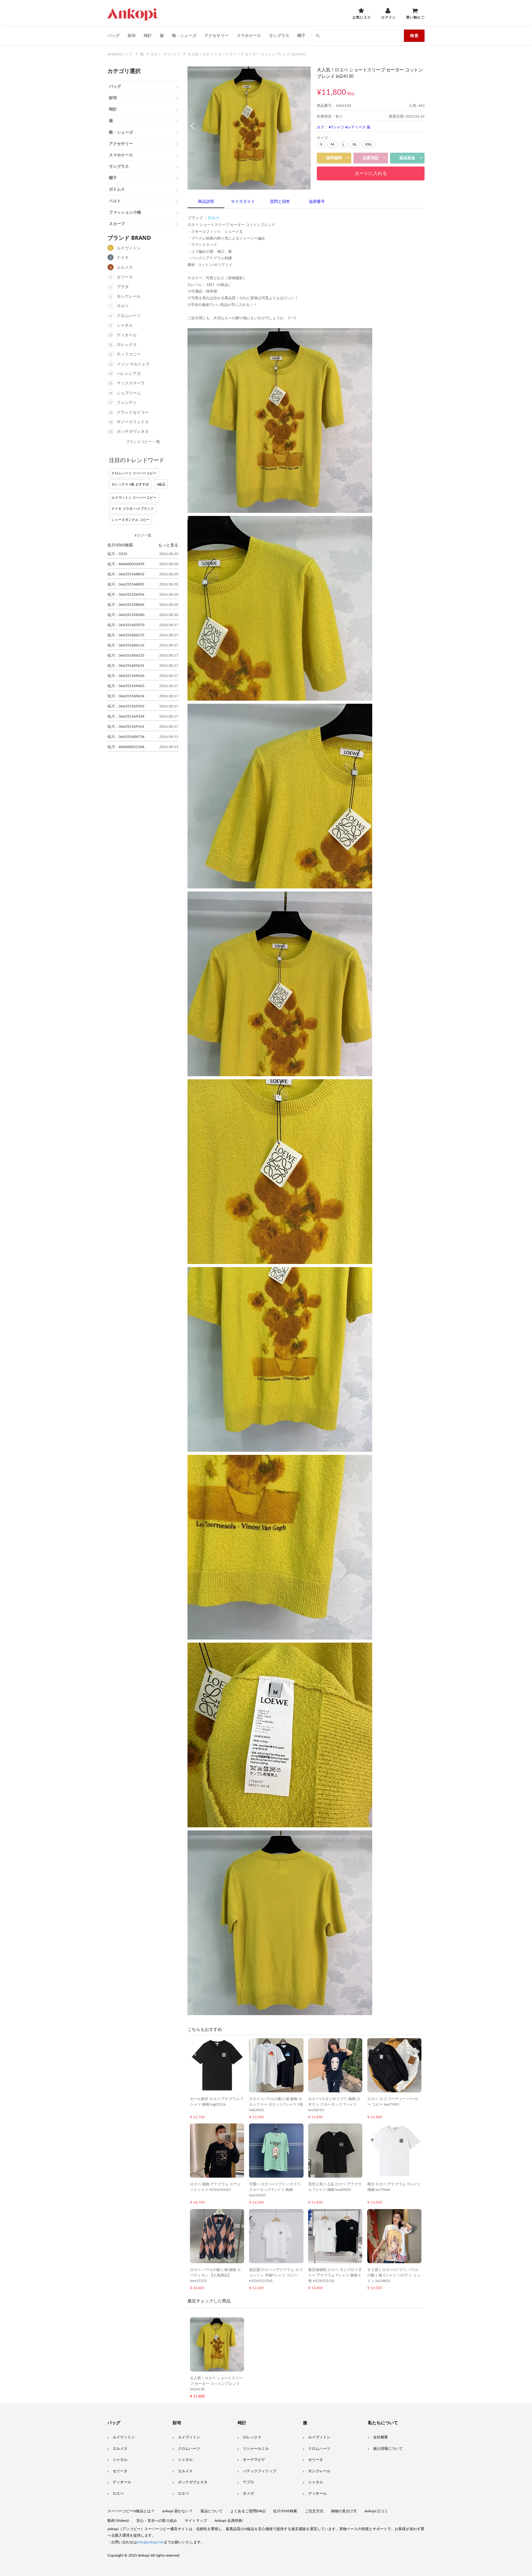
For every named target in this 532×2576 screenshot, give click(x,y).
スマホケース (249, 35)
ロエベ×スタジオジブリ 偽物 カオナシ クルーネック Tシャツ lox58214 (334, 2104)
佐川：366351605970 (126, 625)
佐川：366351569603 (126, 686)
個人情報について (388, 2449)
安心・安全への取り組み (157, 2521)
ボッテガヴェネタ (133, 432)
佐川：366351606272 (126, 635)
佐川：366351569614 (126, 696)
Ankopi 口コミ (376, 2511)
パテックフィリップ (260, 2471)
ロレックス (127, 345)
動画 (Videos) (118, 2521)
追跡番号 (317, 202)
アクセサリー (217, 35)
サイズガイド (243, 202)
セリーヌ (125, 277)
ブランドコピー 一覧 (143, 442)
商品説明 (206, 202)
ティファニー (129, 354)
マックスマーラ (131, 383)
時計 (148, 35)
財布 (132, 35)
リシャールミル (256, 2449)
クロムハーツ (129, 316)
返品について (212, 2511)
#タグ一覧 (143, 535)
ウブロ (248, 2482)
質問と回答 (280, 202)
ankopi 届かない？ (177, 2511)
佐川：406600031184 (126, 747)
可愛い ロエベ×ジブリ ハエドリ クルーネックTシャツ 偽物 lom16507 (275, 2190)
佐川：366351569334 (126, 716)
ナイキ (123, 258)
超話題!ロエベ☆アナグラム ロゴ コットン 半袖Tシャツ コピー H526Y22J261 (276, 2275)
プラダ (123, 287)
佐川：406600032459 (126, 564)
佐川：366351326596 (126, 594)
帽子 (301, 35)
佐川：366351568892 (126, 574)
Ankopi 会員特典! (229, 2521)
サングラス (279, 35)
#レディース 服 (358, 127)
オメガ (248, 2493)
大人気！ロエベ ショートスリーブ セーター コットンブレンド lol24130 (216, 2384)
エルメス (125, 268)
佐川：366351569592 (126, 706)
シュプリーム (129, 393)
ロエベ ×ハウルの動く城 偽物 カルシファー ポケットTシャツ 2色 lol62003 (276, 2104)
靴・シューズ (184, 35)
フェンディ (127, 403)
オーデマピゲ (254, 2460)
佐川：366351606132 (126, 645)
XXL (369, 144)
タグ (320, 127)
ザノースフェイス (133, 422)
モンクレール (129, 297)
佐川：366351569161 (126, 727)
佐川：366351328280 (126, 615)
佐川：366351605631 (126, 666)
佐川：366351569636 (126, 676)
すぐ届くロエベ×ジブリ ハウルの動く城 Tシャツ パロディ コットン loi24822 (394, 2275)
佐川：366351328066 (126, 605)
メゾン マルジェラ (133, 364)
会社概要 (381, 2437)
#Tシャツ (337, 127)
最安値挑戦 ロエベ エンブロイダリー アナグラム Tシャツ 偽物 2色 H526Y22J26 (335, 2275)
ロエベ (123, 306)
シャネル (125, 326)
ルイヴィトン (129, 248)
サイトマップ (196, 2521)
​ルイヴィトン (319, 2437)
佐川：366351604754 (126, 737)
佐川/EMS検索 (285, 2511)
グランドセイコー (133, 413)
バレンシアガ (129, 374)
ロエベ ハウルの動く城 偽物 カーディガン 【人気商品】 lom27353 (215, 2275)
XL (355, 144)
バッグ (114, 35)
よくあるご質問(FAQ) (248, 2511)
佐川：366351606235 (126, 655)
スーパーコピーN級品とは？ (131, 2511)
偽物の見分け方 (344, 2511)
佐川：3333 (117, 554)
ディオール (127, 335)
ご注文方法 (314, 2511)
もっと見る (168, 545)
